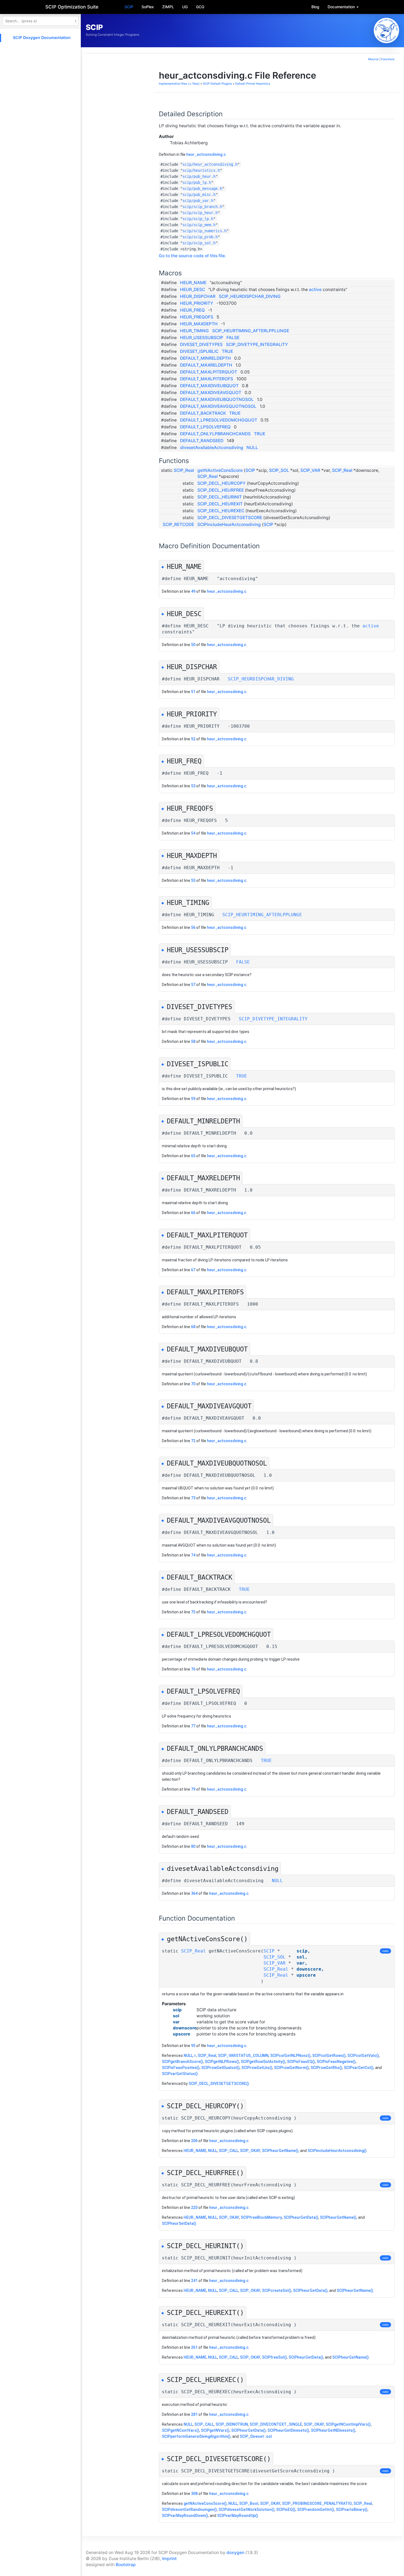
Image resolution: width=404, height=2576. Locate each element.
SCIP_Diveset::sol (256, 2436)
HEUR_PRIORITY (197, 303)
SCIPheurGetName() (280, 2151)
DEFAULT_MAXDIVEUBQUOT (209, 386)
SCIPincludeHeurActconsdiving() (337, 2151)
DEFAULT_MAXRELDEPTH (206, 365)
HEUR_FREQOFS (197, 317)
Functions (388, 59)
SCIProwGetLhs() (257, 2068)
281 (194, 2414)
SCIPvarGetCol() (359, 2068)
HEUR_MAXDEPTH (199, 324)
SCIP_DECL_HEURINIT (220, 497)
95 (193, 2046)
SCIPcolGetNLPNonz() (290, 2056)
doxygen (235, 2553)
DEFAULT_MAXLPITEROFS (207, 379)
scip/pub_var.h (198, 201)
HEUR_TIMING (194, 331)
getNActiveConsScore (220, 470)
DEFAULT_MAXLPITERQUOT (209, 372)
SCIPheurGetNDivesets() (333, 2430)
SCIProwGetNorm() (291, 2068)
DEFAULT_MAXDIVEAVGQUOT (211, 393)
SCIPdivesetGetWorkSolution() (247, 2509)
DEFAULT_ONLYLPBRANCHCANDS (215, 434)
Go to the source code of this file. (192, 256)
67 (193, 1270)
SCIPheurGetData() (301, 2217)
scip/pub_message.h (202, 189)
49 (193, 591)
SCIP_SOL (279, 470)
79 (193, 1789)
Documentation (342, 7)
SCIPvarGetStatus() (180, 2074)
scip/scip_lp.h (198, 219)
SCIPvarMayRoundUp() (238, 2516)
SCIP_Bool (249, 2503)
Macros (373, 59)
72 (193, 1441)
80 (193, 1846)
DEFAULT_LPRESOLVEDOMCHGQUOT (219, 420)
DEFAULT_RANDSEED (202, 441)
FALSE (233, 338)
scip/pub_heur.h (199, 176)
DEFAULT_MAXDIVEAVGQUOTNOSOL (218, 406)
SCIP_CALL (229, 2151)
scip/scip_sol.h (199, 243)
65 (193, 1156)
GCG (200, 7)
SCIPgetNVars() (215, 2430)
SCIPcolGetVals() (363, 2056)
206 (194, 2141)
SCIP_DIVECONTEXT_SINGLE (276, 2424)
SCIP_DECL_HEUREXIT (220, 504)
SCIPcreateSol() (277, 2290)
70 (193, 1384)
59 (193, 1099)
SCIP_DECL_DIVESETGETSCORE (230, 518)
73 (193, 1498)
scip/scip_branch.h (202, 207)
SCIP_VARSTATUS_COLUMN (243, 2056)
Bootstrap (126, 2565)
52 (193, 739)
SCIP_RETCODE (178, 524)
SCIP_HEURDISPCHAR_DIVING (250, 296)
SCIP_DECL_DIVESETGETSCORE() (219, 2084)
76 (193, 1669)
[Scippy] (386, 31)
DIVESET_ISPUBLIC (199, 351)
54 (193, 833)
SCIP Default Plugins (217, 84)
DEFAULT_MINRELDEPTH (205, 358)
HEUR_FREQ (192, 310)
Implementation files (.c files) (179, 84)
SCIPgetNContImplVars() (348, 2424)
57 (193, 985)
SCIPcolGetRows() (329, 2056)
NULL (252, 448)
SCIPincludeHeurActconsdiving (229, 524)
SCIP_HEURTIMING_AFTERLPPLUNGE (251, 331)
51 (193, 692)
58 (193, 1042)
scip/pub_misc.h (199, 195)
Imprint (169, 2559)
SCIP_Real (184, 470)
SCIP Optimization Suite (72, 7)
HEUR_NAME (193, 283)
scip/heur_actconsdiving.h (210, 164)
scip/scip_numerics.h (204, 231)
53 (193, 786)
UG (185, 7)
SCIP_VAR (310, 470)
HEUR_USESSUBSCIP (202, 338)
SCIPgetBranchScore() (182, 2062)
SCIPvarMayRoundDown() (185, 2516)
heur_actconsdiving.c (206, 154)
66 (193, 1213)
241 (194, 2281)
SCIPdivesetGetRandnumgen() (189, 2509)
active (315, 290)
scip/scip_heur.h (200, 213)
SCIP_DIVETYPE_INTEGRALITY (257, 344)
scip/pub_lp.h (197, 182)
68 (193, 1327)
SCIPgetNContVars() (181, 2430)
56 (193, 927)
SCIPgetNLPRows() (222, 2062)
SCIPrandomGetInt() (316, 2509)
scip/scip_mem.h (199, 225)
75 (193, 1612)
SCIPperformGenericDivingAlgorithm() (196, 2436)
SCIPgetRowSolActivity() (263, 2062)
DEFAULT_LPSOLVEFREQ (205, 427)
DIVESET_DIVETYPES (201, 344)
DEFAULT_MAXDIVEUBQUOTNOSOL (217, 399)
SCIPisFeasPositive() (181, 2068)
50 (193, 645)
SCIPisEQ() (286, 2509)
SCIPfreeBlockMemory (261, 2217)
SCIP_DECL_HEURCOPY (222, 483)
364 (194, 1893)
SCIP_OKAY (250, 2151)
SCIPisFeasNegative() (336, 2062)
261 (194, 2347)
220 (194, 2207)
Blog (315, 7)
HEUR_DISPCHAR (198, 296)
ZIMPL (168, 7)
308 (194, 2494)
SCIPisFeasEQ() (301, 2062)
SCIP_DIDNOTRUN (232, 2424)
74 (193, 1555)
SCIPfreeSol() (274, 2357)
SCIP (129, 7)
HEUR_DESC (193, 290)
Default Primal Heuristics (253, 84)
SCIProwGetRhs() (326, 2068)
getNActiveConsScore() (205, 2503)
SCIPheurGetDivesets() (288, 2430)
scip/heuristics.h (201, 170)
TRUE (227, 351)
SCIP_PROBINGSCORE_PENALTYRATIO (317, 2503)
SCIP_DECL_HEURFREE (221, 490)
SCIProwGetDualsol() (220, 2068)
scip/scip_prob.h (200, 237)
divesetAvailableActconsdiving (212, 448)
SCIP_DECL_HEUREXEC (221, 511)
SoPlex (148, 7)
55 (193, 880)
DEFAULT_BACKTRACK (203, 413)
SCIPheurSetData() (179, 2223)
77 (193, 1726)
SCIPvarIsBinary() (352, 2509)
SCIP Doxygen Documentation (42, 38)
